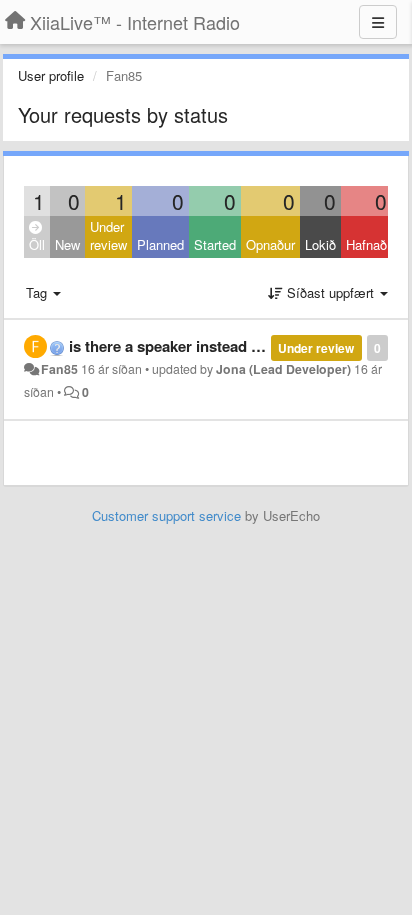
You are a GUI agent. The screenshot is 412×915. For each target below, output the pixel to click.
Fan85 (59, 369)
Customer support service (166, 515)
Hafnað (366, 244)
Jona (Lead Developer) (283, 369)
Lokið (320, 244)
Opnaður (270, 244)
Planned (160, 244)
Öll (37, 244)
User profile (51, 75)
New (67, 244)
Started (215, 244)
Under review (108, 236)
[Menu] (378, 22)
